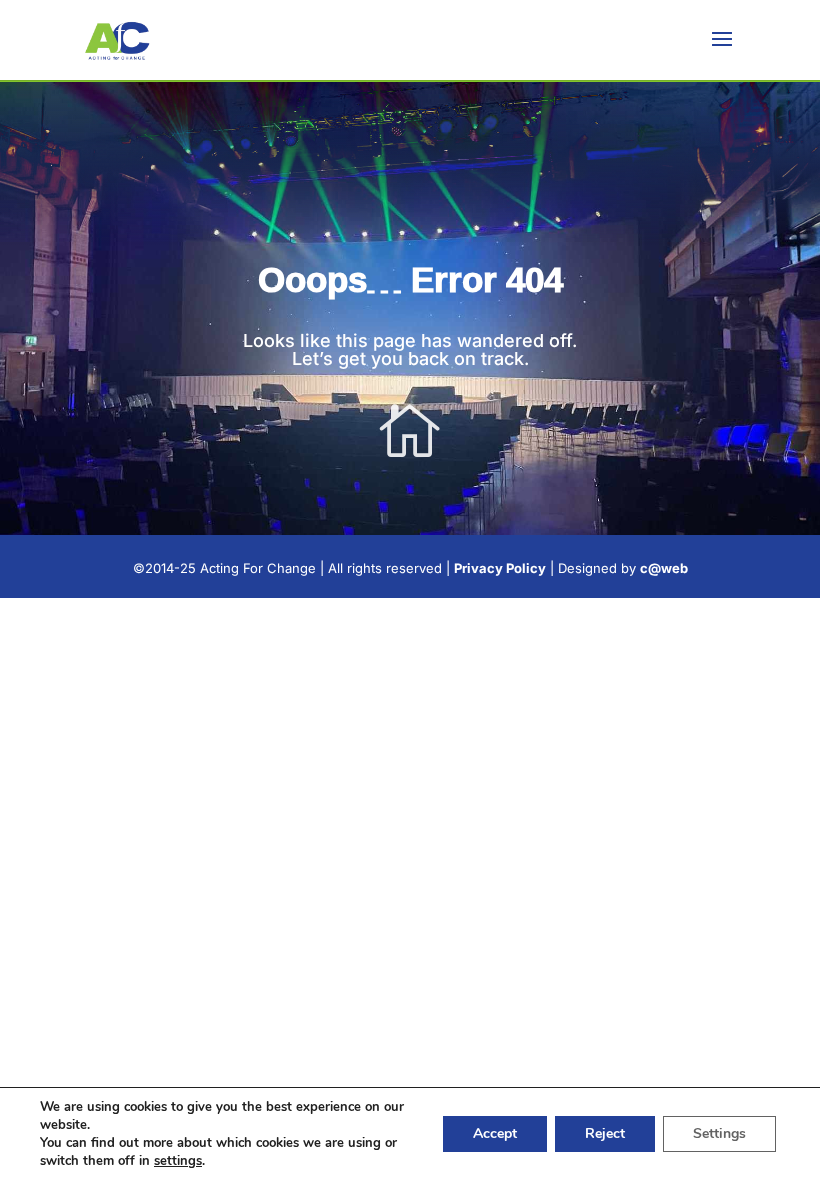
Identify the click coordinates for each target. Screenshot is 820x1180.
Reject (605, 1133)
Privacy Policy (500, 568)
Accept (495, 1133)
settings (178, 1161)
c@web (664, 568)
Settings (719, 1133)
